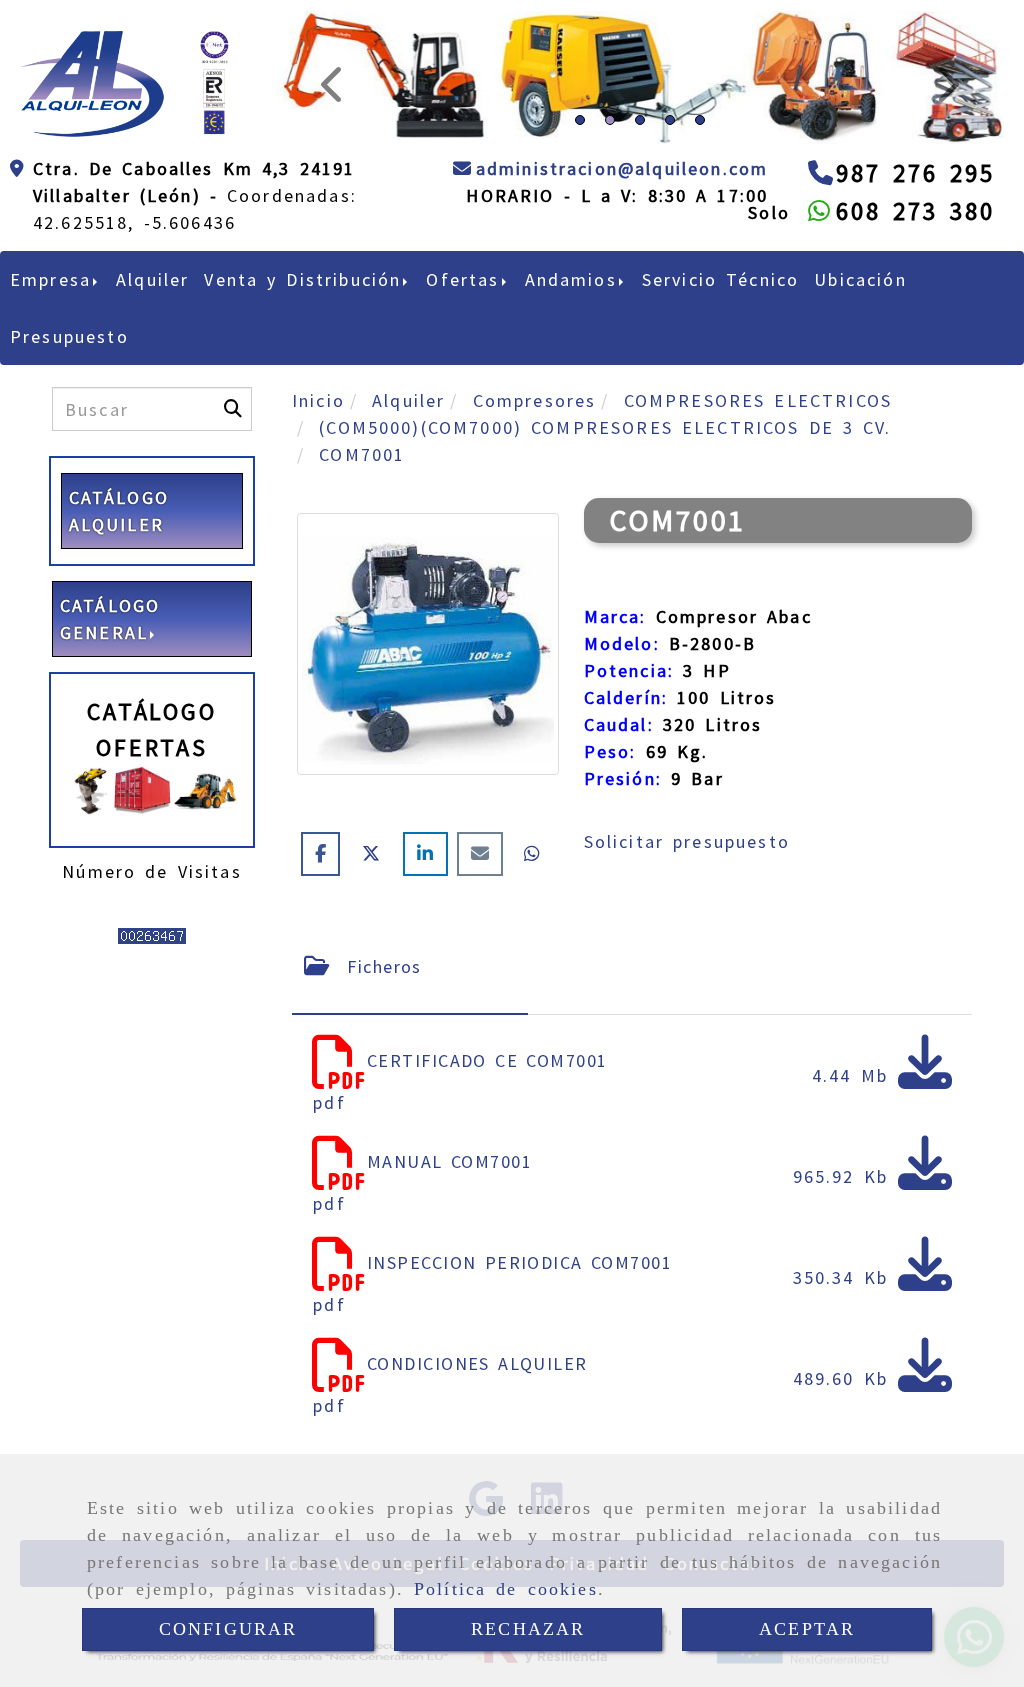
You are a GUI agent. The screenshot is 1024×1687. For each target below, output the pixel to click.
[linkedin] (429, 853)
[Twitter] (376, 853)
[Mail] (484, 853)
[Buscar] (233, 409)
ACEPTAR (807, 1629)
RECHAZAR (528, 1629)
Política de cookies (506, 1589)
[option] (636, 77)
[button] (330, 77)
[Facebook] (325, 853)
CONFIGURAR (228, 1629)
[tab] (410, 966)
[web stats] (152, 934)
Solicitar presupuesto (687, 841)
